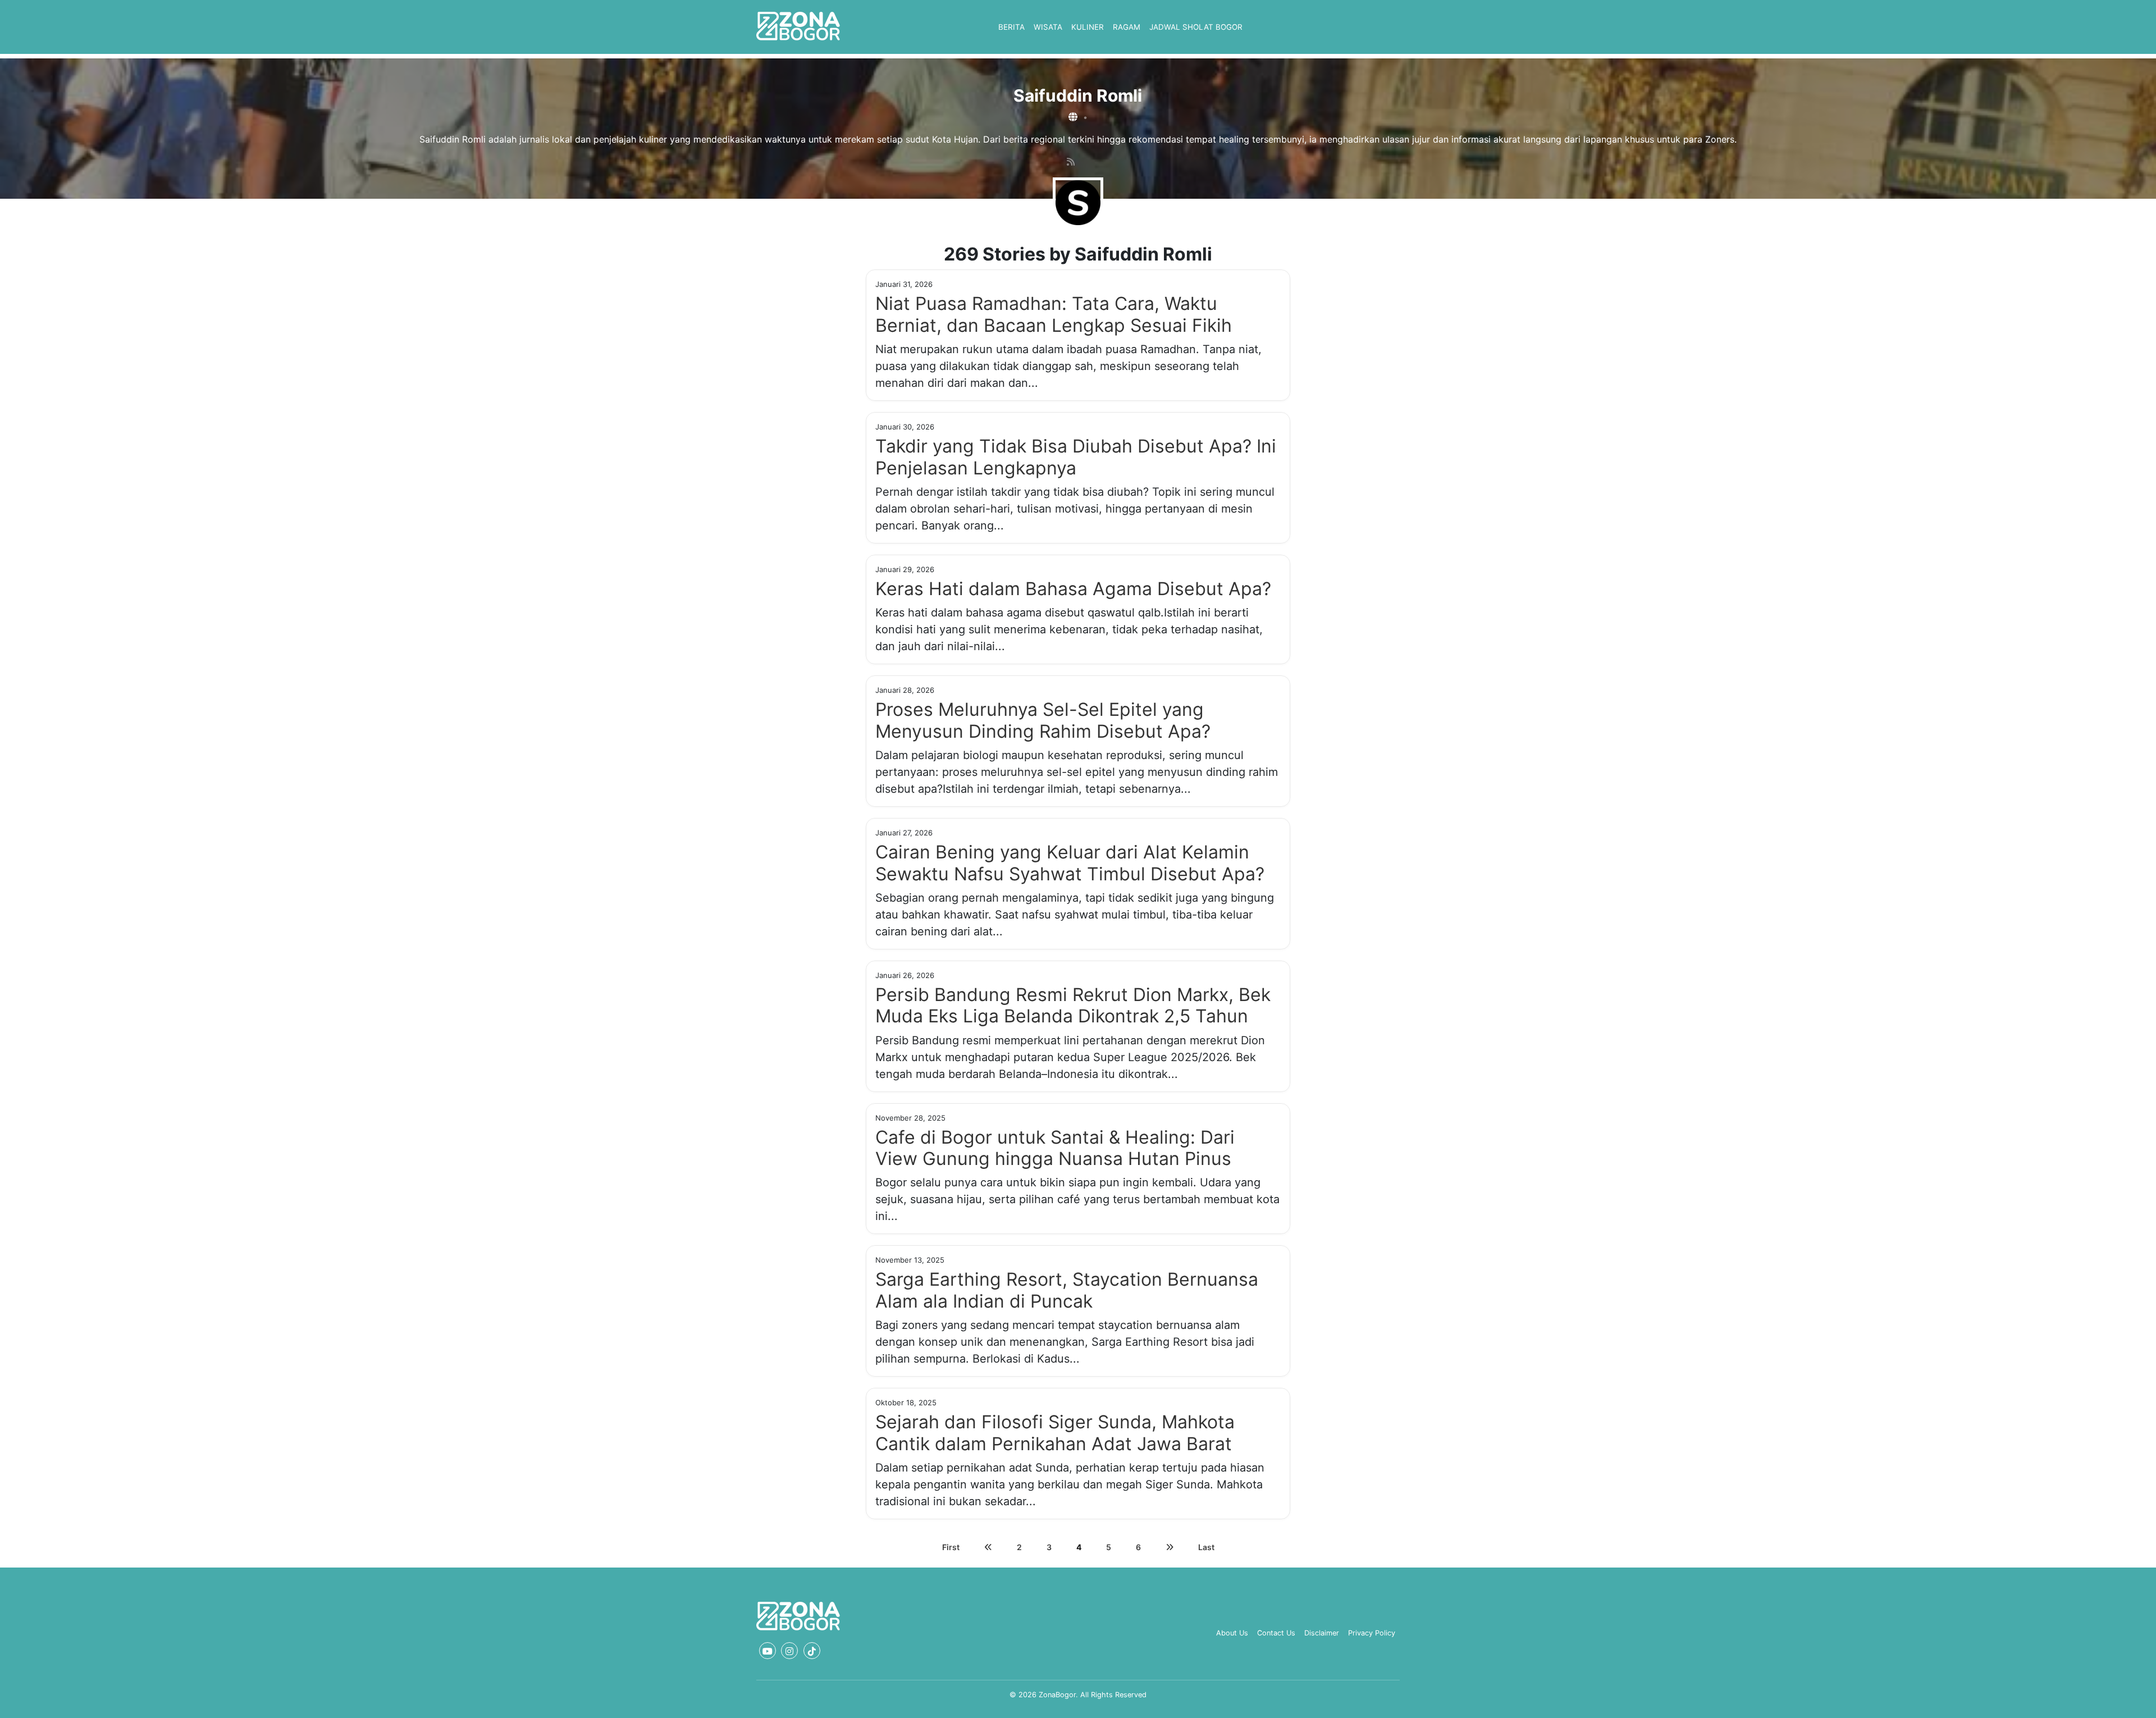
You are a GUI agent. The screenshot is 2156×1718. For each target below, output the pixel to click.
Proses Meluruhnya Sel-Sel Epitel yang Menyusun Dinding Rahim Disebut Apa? (1043, 720)
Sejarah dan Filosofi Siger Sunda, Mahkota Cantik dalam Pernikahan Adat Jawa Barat (1055, 1433)
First (951, 1547)
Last (1206, 1547)
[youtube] (768, 1651)
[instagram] (789, 1651)
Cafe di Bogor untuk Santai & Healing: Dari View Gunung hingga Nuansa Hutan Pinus (1055, 1148)
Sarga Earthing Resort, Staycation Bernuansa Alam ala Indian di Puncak (1067, 1290)
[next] (1170, 1547)
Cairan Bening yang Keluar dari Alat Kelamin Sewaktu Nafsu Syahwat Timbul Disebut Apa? (1070, 863)
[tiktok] (812, 1651)
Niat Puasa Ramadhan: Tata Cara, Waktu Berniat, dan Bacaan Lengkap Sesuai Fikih (1054, 314)
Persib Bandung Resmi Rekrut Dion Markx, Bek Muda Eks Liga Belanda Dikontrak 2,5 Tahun (1073, 1005)
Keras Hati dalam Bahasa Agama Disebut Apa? (1073, 589)
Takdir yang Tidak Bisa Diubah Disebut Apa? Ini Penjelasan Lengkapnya (1076, 457)
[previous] (988, 1547)
